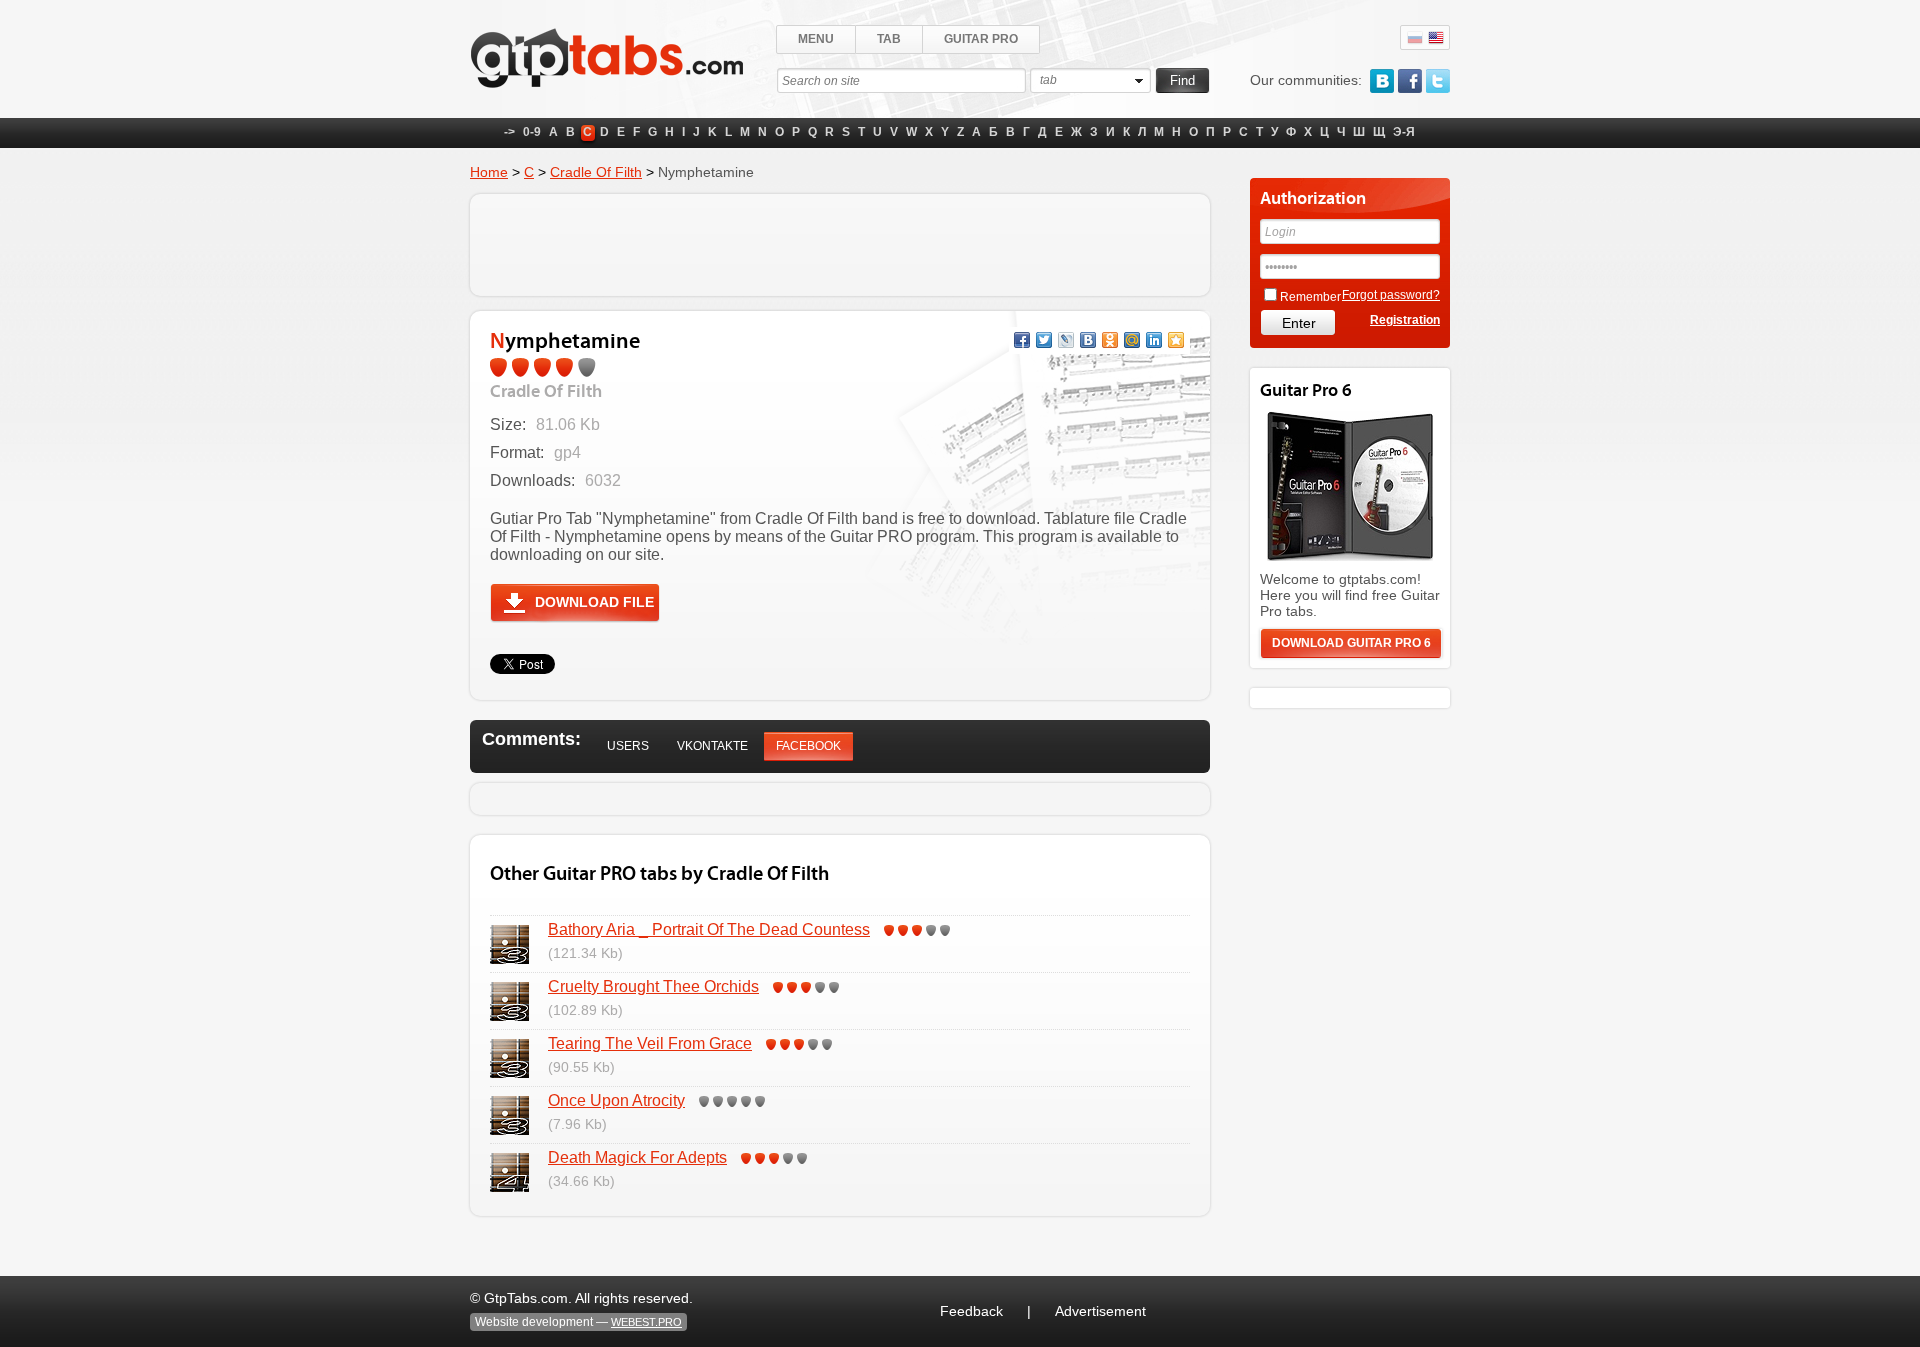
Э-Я (1404, 132)
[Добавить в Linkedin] (1154, 340)
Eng (1436, 38)
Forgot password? (1391, 295)
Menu (816, 39)
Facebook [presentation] (808, 746)
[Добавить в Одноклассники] (1110, 340)
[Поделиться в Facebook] (1022, 340)
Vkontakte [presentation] (712, 746)
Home (489, 172)
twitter (1438, 81)
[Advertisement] (840, 245)
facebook (1410, 81)
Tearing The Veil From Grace (650, 1043)
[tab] (628, 746)
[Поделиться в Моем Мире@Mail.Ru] (1132, 340)
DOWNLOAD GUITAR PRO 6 (1351, 643)
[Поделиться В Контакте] (1088, 340)
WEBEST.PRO (646, 1322)
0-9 (532, 132)
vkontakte (1382, 81)
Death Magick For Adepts (637, 1157)
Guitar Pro (981, 39)
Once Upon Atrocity (616, 1100)
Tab (889, 39)
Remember (1310, 297)
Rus (1415, 38)
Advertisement (1100, 1311)
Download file (594, 602)
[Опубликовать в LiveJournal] (1066, 340)
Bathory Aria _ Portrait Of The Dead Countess (709, 929)
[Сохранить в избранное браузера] (1176, 340)
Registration (1405, 320)
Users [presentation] (628, 746)
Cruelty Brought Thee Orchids (653, 986)
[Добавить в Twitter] (1044, 340)
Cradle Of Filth (596, 172)
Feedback (971, 1311)
